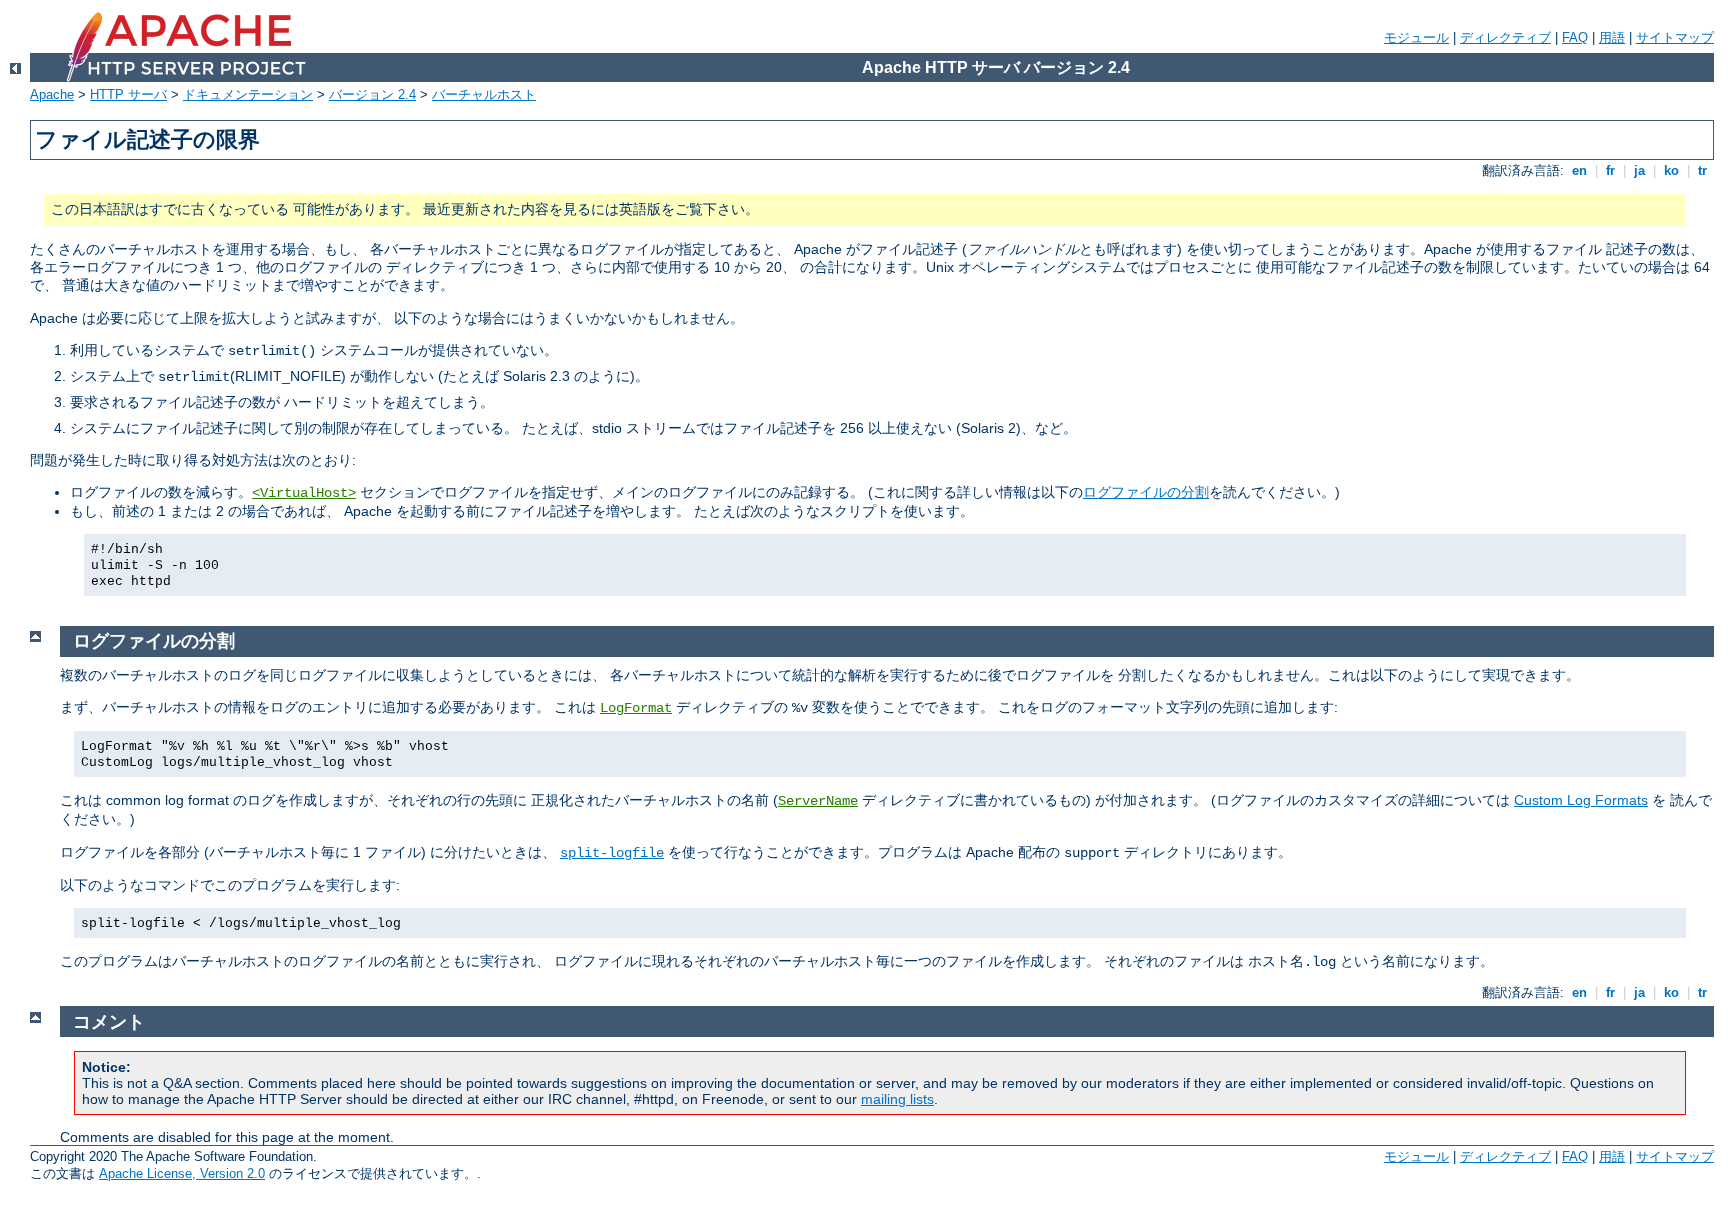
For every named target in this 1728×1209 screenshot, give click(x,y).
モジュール (1416, 37)
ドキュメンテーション (248, 94)
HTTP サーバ (128, 94)
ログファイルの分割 (1146, 492)
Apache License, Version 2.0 (182, 1173)
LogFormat (636, 708)
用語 (1612, 37)
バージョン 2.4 (372, 94)
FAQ (1575, 37)
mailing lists (897, 1099)
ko (1671, 170)
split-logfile (612, 853)
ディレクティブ (1505, 37)
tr (1702, 170)
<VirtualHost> (304, 493)
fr (1610, 170)
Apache (52, 94)
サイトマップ (1675, 37)
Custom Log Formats (1581, 800)
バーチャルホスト (484, 94)
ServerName (818, 801)
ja (1639, 170)
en (1579, 170)
